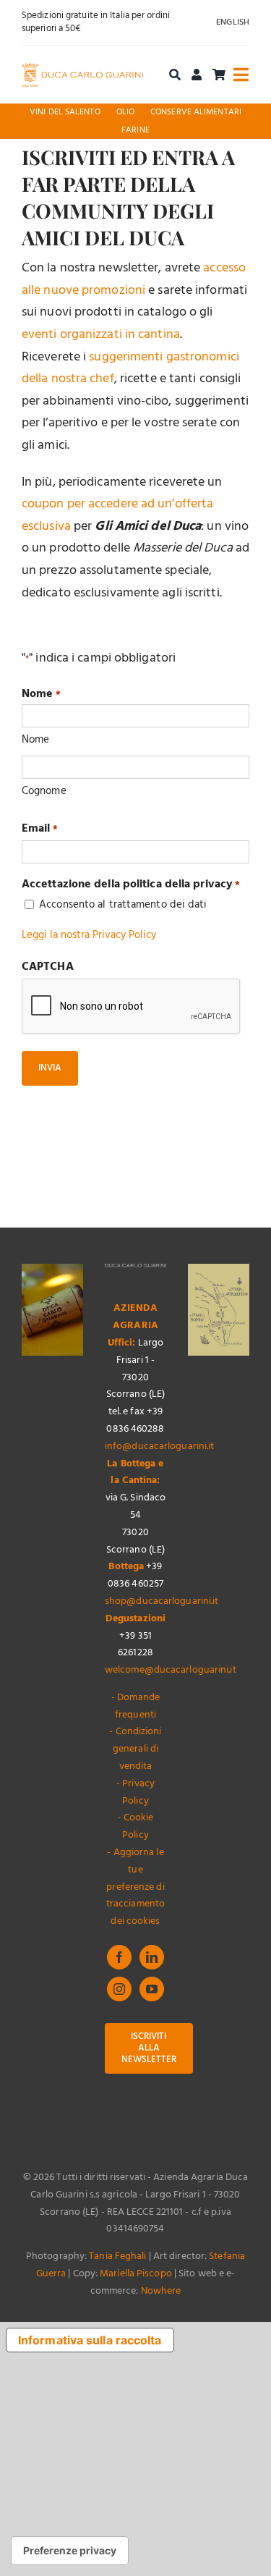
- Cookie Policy (136, 1827)
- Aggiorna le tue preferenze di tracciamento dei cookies (135, 1887)
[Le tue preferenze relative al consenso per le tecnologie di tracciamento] (70, 2551)
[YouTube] (152, 1989)
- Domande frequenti (135, 1706)
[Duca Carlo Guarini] (82, 69)
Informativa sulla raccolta (90, 2340)
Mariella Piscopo (136, 2274)
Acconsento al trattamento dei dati (123, 905)
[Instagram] (119, 1989)
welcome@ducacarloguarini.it (171, 1670)
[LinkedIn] (152, 1957)
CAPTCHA (48, 967)
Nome (35, 740)
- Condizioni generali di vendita (135, 1749)
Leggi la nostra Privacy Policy (89, 935)
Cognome (44, 791)
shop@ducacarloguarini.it (162, 1601)
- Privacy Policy (135, 1792)
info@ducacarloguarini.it (159, 1447)
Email (40, 829)
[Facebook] (119, 1957)
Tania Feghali (117, 2256)
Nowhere (161, 2291)
